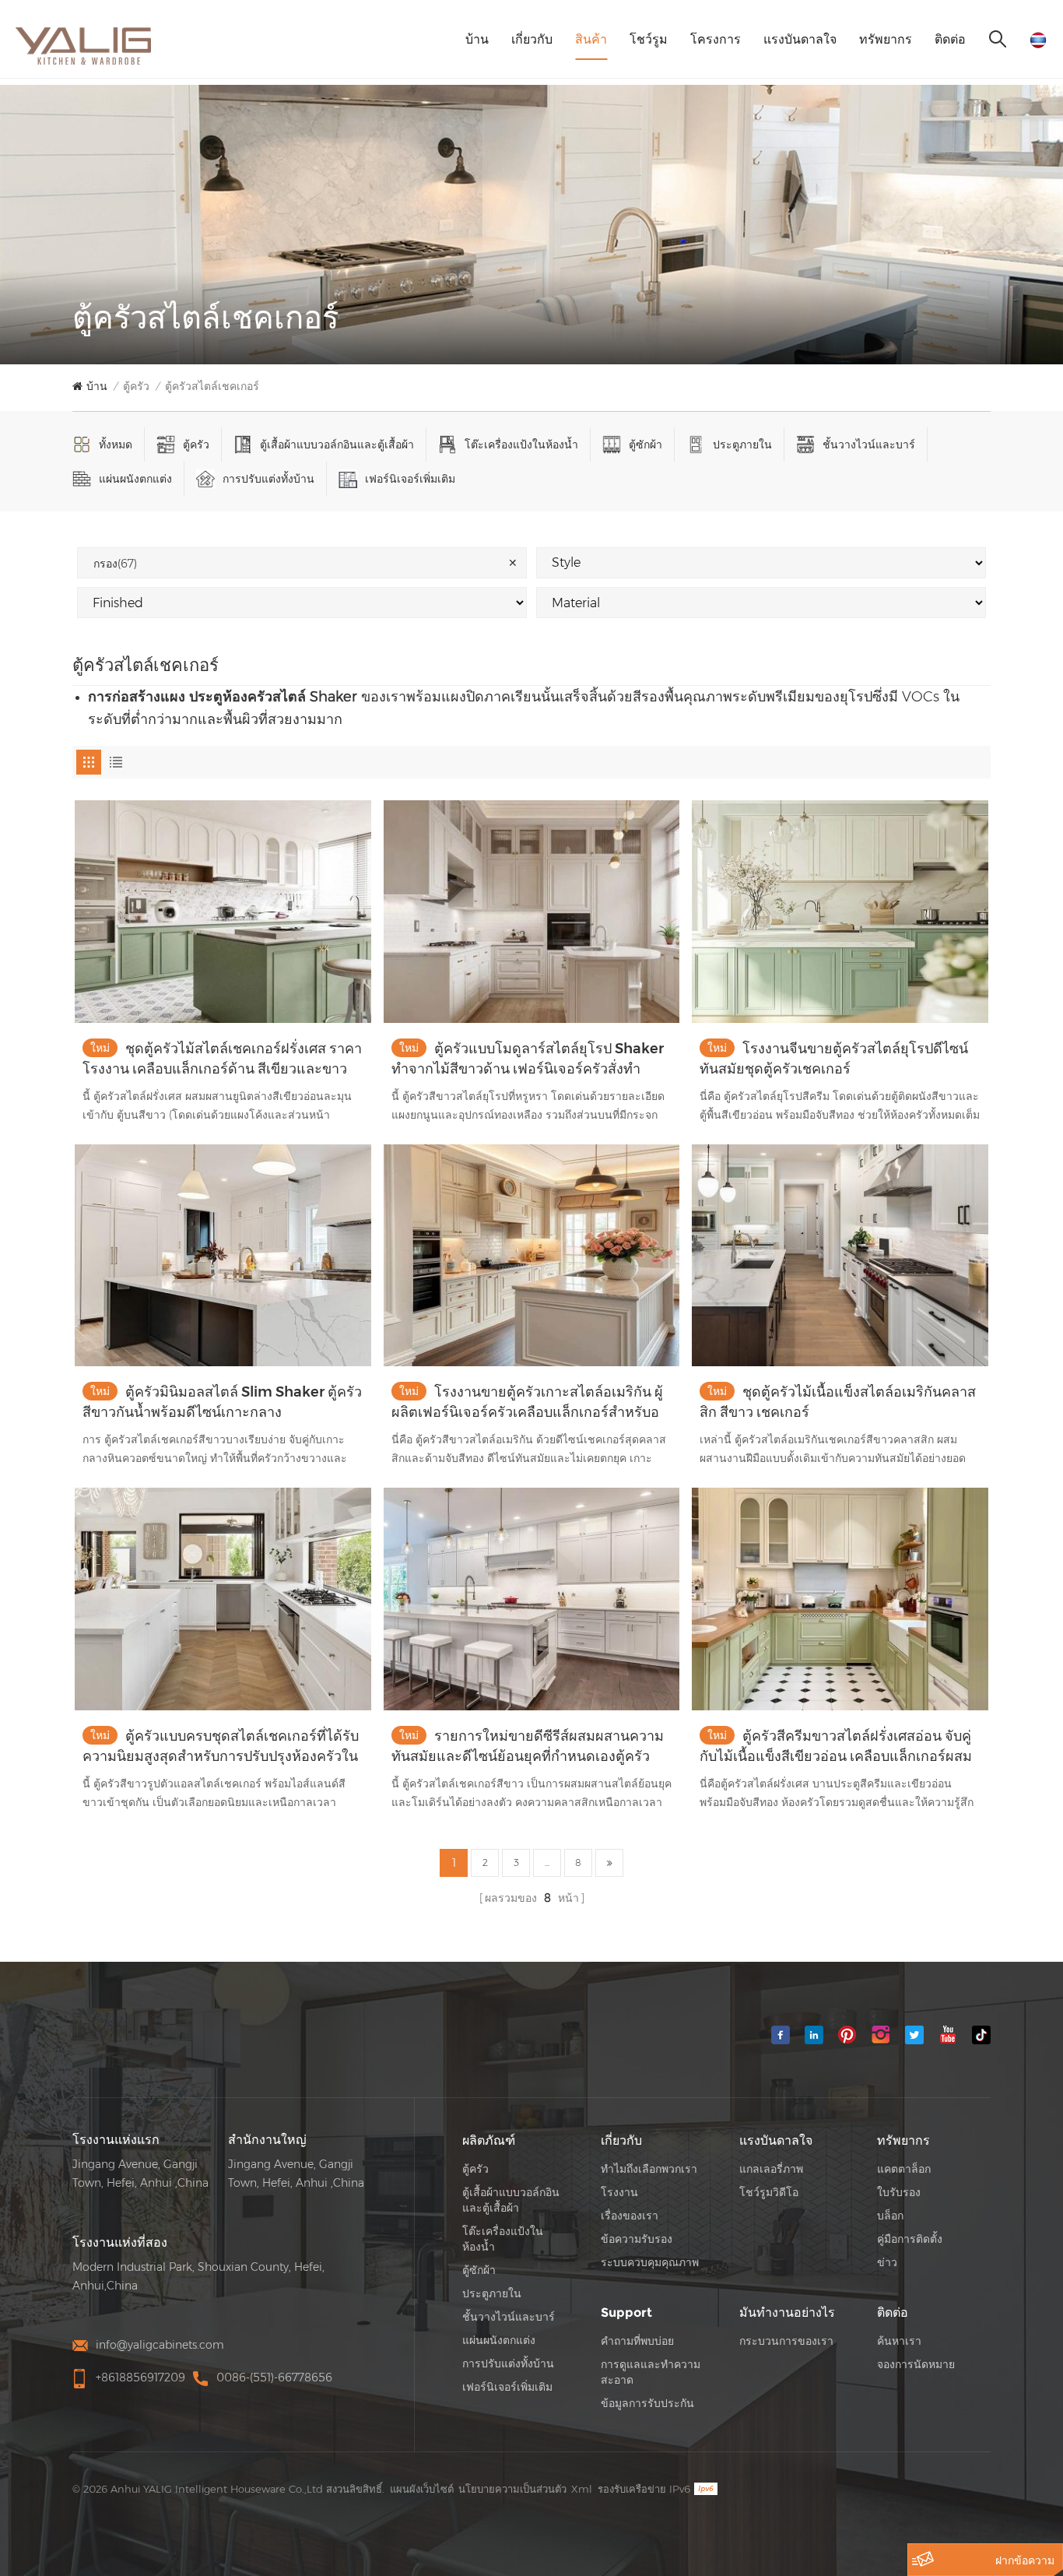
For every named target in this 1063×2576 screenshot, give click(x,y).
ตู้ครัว (136, 386)
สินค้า (591, 39)
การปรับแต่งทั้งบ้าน (268, 479)
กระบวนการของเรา (786, 2341)
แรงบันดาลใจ (800, 39)
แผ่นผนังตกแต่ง (135, 479)
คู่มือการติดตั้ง (910, 2239)
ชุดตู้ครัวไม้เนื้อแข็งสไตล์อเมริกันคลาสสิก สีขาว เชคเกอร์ (838, 1402)
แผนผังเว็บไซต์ (422, 2489)
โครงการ (716, 39)
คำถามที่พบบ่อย (637, 2341)
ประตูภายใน (742, 445)
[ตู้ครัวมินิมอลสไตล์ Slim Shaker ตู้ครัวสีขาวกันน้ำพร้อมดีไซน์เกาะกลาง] (223, 1255)
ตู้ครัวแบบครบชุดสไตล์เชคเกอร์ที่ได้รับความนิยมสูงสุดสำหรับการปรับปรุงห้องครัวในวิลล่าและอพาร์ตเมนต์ (221, 1747)
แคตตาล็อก (904, 2169)
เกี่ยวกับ (532, 39)
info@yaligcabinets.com (160, 2345)
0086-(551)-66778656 (274, 2377)
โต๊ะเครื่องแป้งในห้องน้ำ (521, 445)
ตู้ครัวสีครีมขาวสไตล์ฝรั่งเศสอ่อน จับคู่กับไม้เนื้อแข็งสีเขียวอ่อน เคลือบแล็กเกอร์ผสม (836, 1746)
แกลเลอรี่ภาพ (771, 2169)
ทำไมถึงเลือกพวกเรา (649, 2169)
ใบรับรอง (899, 2192)
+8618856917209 (140, 2377)
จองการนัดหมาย (916, 2364)
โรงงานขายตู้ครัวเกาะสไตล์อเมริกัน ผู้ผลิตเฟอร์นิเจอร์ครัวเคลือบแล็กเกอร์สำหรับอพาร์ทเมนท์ (527, 1403)
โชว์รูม (649, 39)
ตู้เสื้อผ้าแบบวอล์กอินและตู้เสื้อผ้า (337, 445)
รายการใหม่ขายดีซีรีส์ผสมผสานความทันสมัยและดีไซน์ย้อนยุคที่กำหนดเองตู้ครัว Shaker (528, 1747)
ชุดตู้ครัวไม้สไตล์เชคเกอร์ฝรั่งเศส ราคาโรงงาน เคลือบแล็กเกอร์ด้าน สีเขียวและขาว (222, 1059)
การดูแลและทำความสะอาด (651, 2372)
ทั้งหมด (116, 445)
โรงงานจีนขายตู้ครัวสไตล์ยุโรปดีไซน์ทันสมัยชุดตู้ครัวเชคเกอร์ (834, 1059)
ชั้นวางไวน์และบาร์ (869, 445)
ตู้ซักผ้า (646, 445)
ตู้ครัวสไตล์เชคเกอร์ (212, 386)
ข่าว (887, 2262)
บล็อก (890, 2216)
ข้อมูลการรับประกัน (647, 2403)
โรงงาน (619, 2192)
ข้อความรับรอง (637, 2239)
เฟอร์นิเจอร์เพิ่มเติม (410, 479)
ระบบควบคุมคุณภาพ (650, 2262)
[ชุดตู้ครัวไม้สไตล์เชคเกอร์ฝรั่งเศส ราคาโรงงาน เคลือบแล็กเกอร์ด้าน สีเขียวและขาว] (223, 911)
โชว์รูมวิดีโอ (769, 2192)
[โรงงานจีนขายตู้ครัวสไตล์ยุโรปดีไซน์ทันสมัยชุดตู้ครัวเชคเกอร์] (840, 911)
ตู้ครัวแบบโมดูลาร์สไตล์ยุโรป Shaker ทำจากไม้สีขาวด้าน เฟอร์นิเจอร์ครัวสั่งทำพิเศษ (528, 1060)
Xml (582, 2489)
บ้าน (477, 39)
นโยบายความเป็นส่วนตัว (512, 2489)
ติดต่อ (950, 39)
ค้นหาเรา (899, 2341)
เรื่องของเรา (630, 2216)
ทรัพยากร (886, 39)
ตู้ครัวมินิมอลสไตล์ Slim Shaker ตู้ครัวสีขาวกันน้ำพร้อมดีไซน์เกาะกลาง (222, 1402)
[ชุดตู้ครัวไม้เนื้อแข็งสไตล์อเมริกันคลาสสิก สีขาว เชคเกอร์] (840, 1255)
